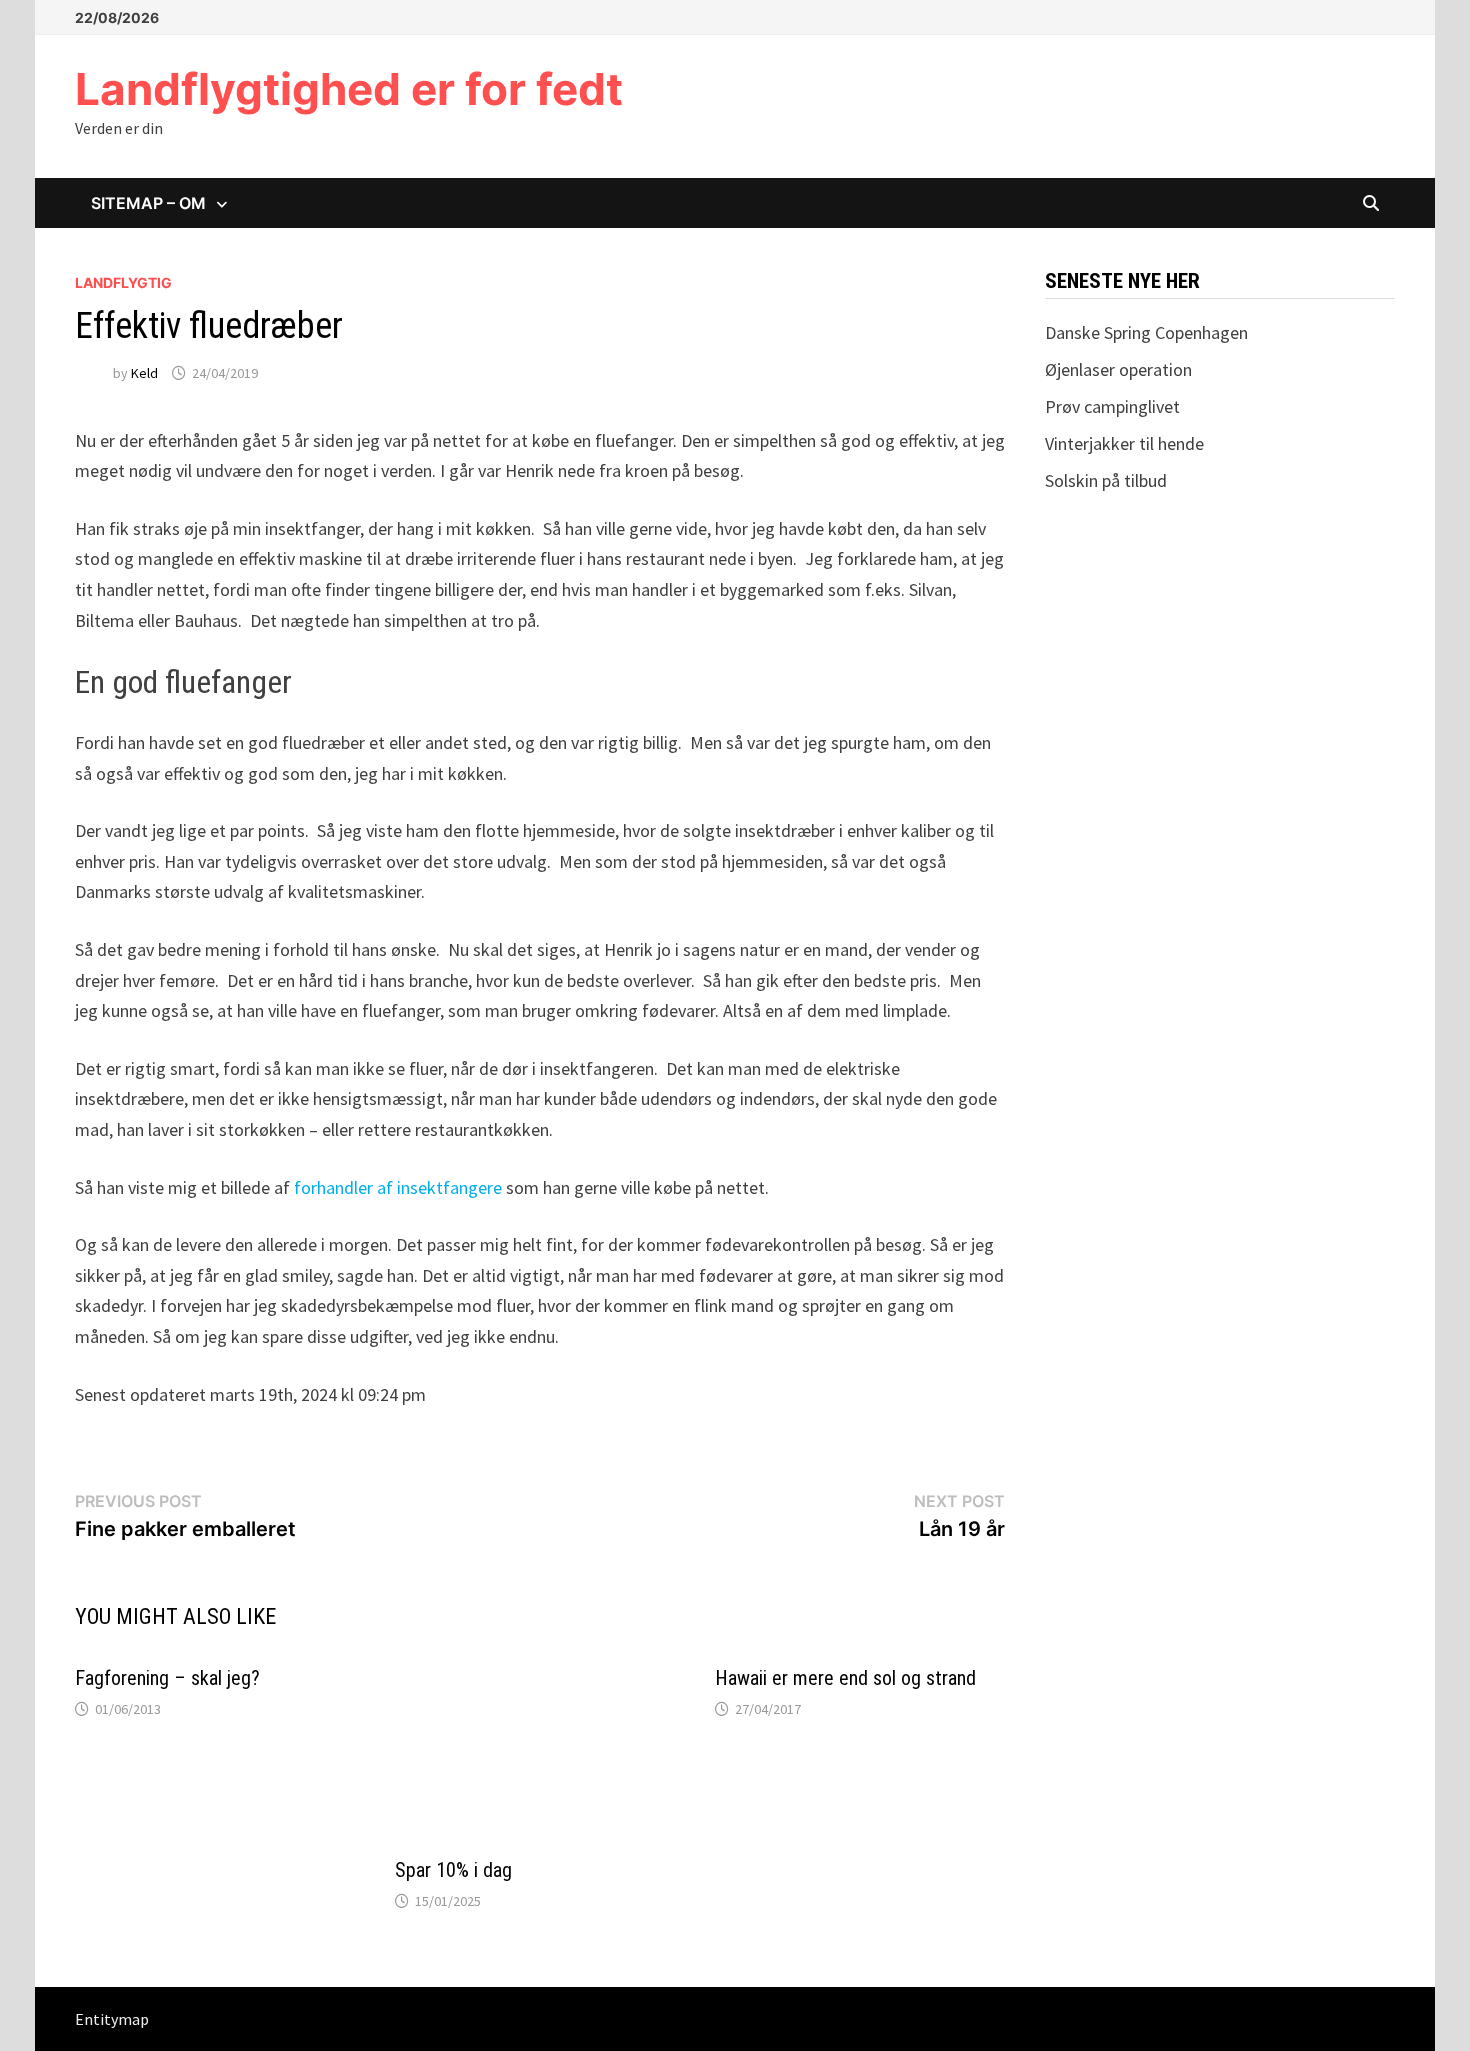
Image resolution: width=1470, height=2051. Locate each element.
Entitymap (112, 2019)
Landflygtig (123, 282)
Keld (144, 373)
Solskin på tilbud (1106, 480)
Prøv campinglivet (1112, 406)
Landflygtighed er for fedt (349, 89)
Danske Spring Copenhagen (1146, 332)
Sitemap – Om (148, 203)
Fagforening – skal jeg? (167, 1678)
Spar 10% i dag (453, 1870)
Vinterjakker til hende (1124, 443)
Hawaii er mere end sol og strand (845, 1678)
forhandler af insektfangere (398, 1187)
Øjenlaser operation (1118, 369)
